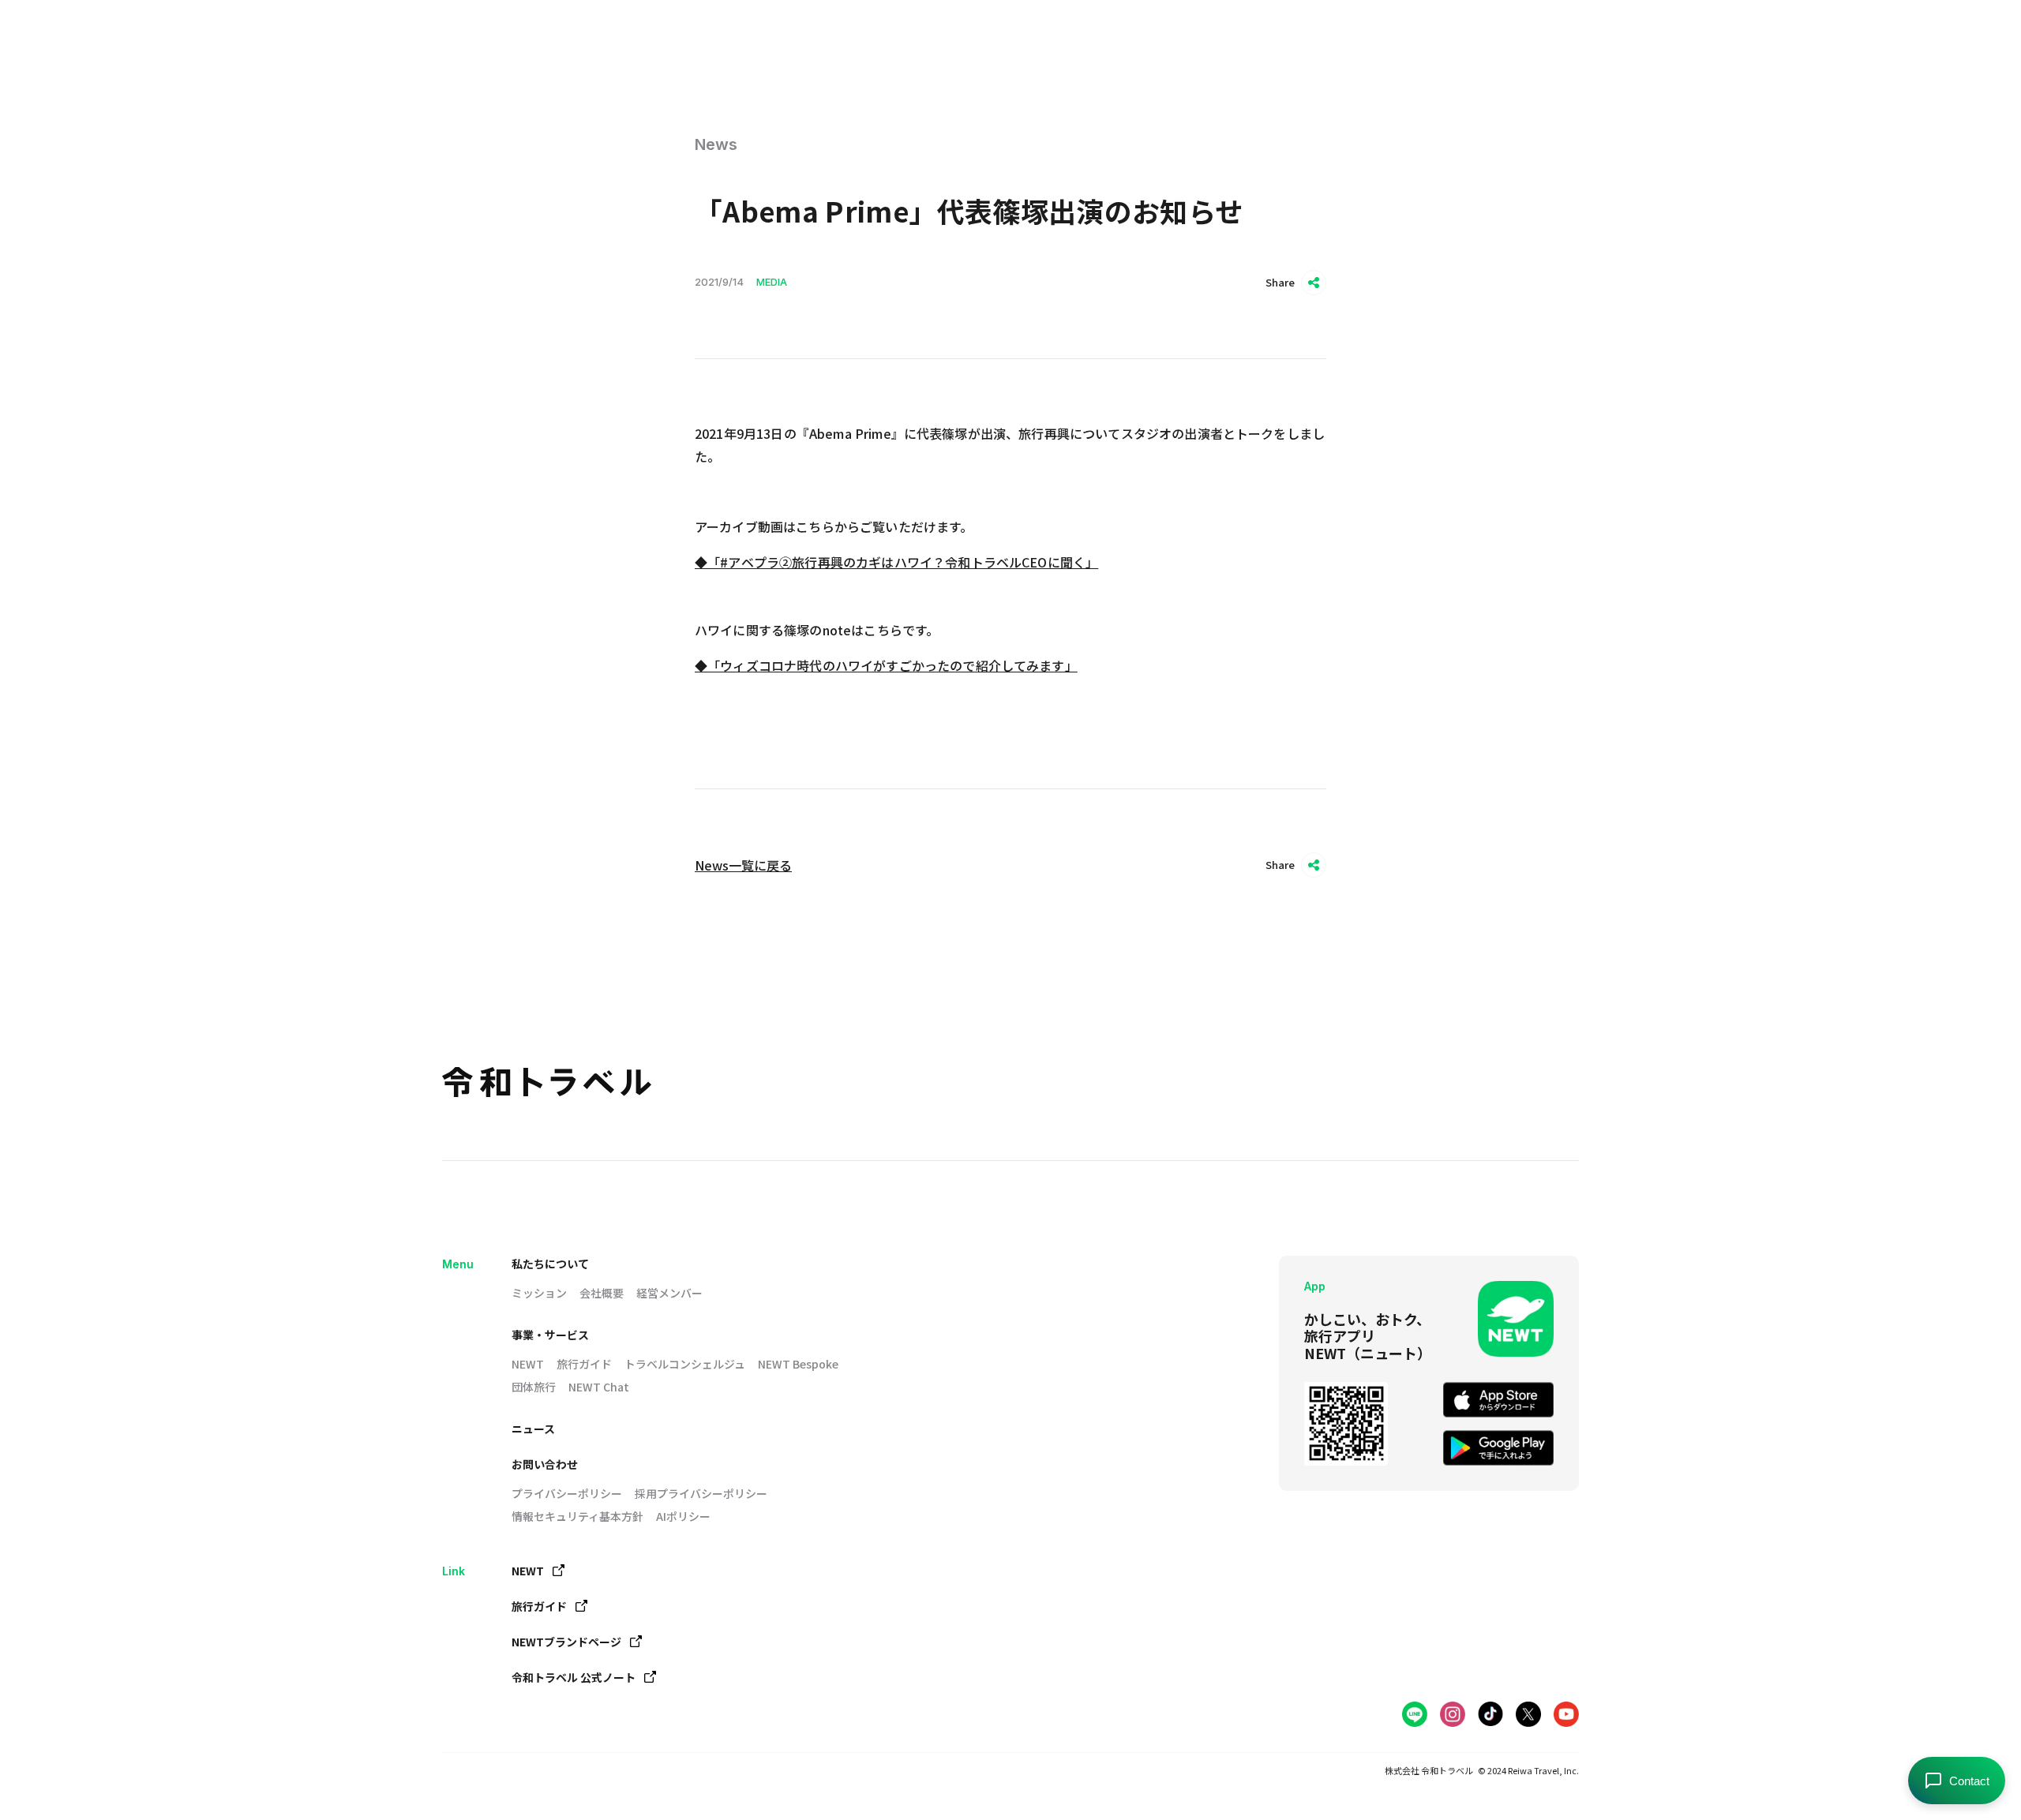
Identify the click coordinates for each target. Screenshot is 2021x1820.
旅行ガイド (584, 1364)
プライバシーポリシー (567, 1493)
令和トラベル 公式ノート (574, 1677)
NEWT (528, 1364)
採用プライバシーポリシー (701, 1493)
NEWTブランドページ (566, 1642)
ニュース (533, 1429)
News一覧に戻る (743, 865)
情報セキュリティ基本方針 (577, 1516)
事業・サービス (550, 1335)
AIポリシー (683, 1516)
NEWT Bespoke (798, 1364)
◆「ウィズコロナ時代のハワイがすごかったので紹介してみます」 (886, 665)
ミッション (539, 1293)
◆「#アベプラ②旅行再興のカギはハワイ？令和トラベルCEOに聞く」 (896, 562)
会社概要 (602, 1293)
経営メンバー (669, 1293)
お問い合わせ (545, 1464)
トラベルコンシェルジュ (685, 1364)
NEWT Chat (599, 1387)
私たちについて (550, 1264)
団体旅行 (534, 1387)
